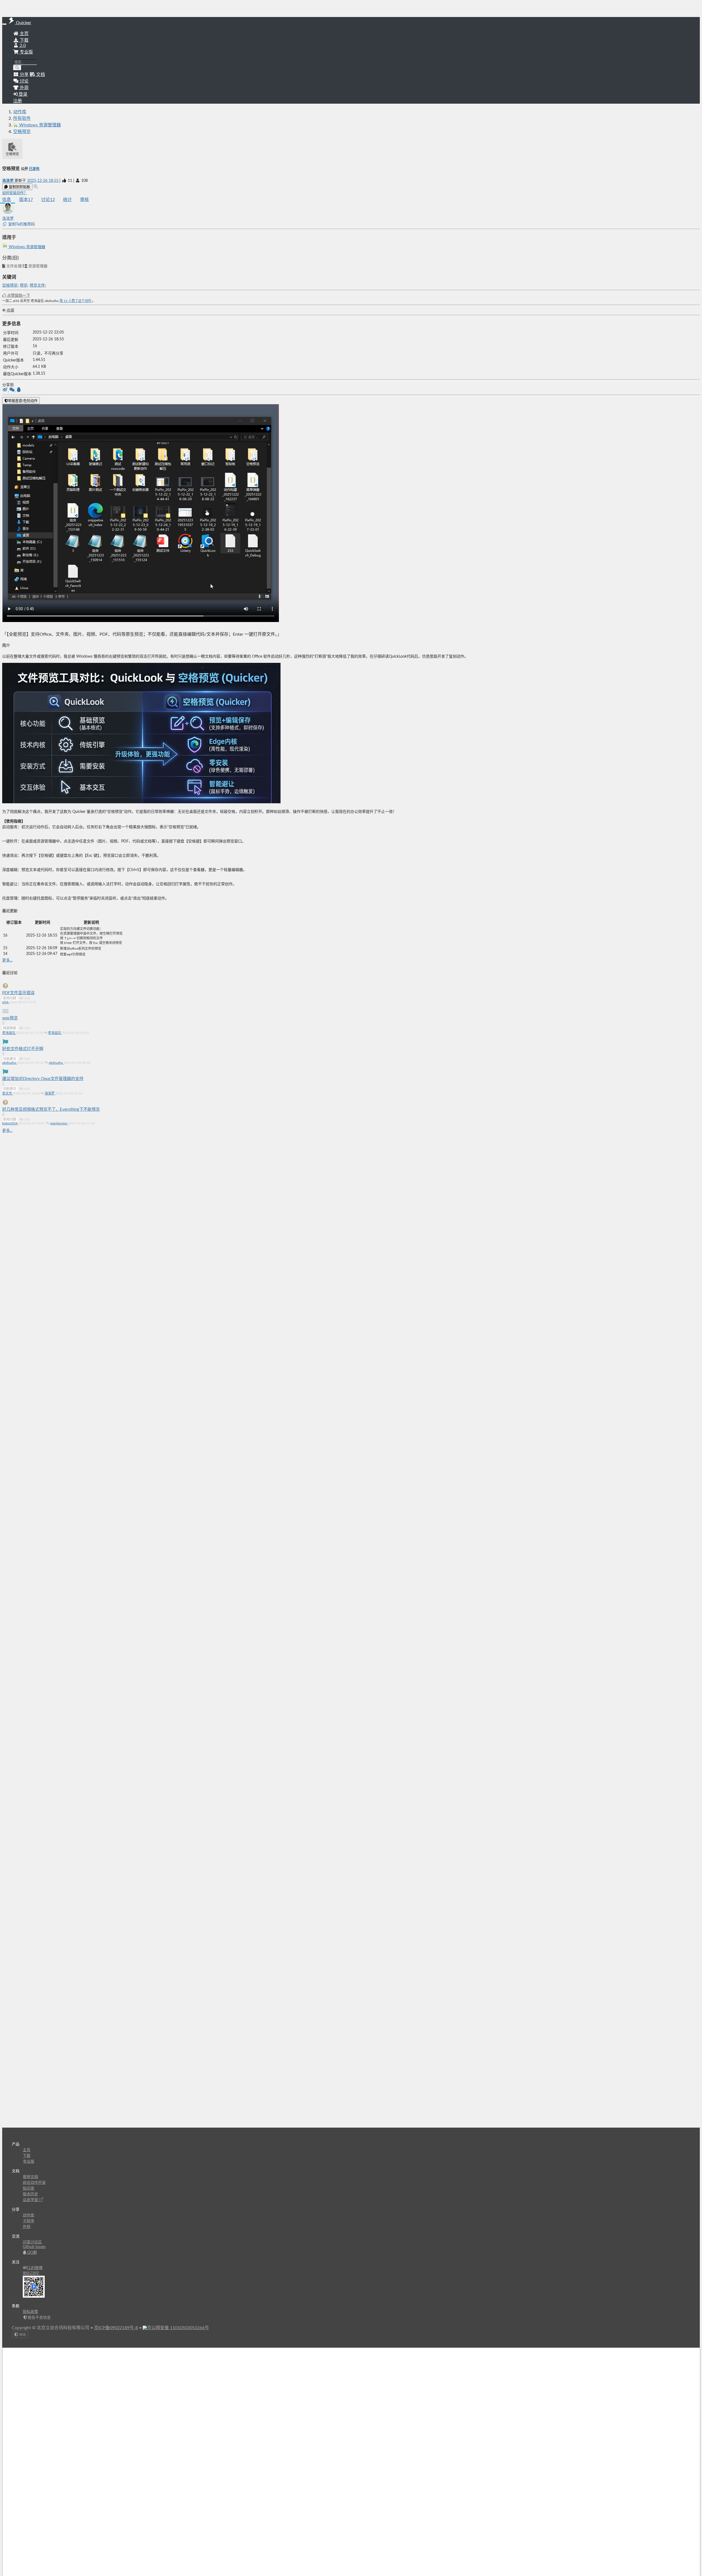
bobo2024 (10, 1123)
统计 (67, 200)
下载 (24, 40)
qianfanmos (59, 1123)
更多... (7, 960)
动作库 (20, 112)
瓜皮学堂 (31, 2200)
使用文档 (30, 2177)
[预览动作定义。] (36, 187)
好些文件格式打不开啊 (23, 1049)
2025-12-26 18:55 (43, 181)
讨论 (48, 200)
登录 (22, 94)
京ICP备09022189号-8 (116, 2328)
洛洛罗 (8, 181)
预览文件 (37, 285)
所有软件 (22, 118)
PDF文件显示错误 (18, 993)
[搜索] (17, 68)
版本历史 (30, 2194)
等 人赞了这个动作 (76, 301)
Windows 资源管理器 (26, 247)
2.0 (22, 46)
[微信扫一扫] (12, 390)
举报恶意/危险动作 (23, 401)
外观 (27, 2227)
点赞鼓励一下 (18, 296)
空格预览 (22, 132)
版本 (26, 200)
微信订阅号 (31, 2273)
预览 (24, 285)
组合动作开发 (34, 2183)
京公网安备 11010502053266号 (178, 2328)
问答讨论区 (32, 2242)
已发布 (34, 169)
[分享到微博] (6, 390)
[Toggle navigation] (4, 24)
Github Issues (34, 2247)
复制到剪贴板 (19, 187)
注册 (18, 101)
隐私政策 (30, 2312)
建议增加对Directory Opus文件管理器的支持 (43, 1079)
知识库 (29, 2188)
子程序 (29, 2221)
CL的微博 (35, 2268)
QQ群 (32, 2253)
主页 (24, 34)
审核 (84, 200)
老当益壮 (9, 1033)
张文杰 (8, 1093)
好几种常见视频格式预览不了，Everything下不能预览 (51, 1109)
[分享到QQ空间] (19, 390)
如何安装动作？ (15, 193)
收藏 (10, 310)
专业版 (26, 52)
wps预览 (10, 1018)
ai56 (6, 1002)
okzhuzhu (10, 1063)
